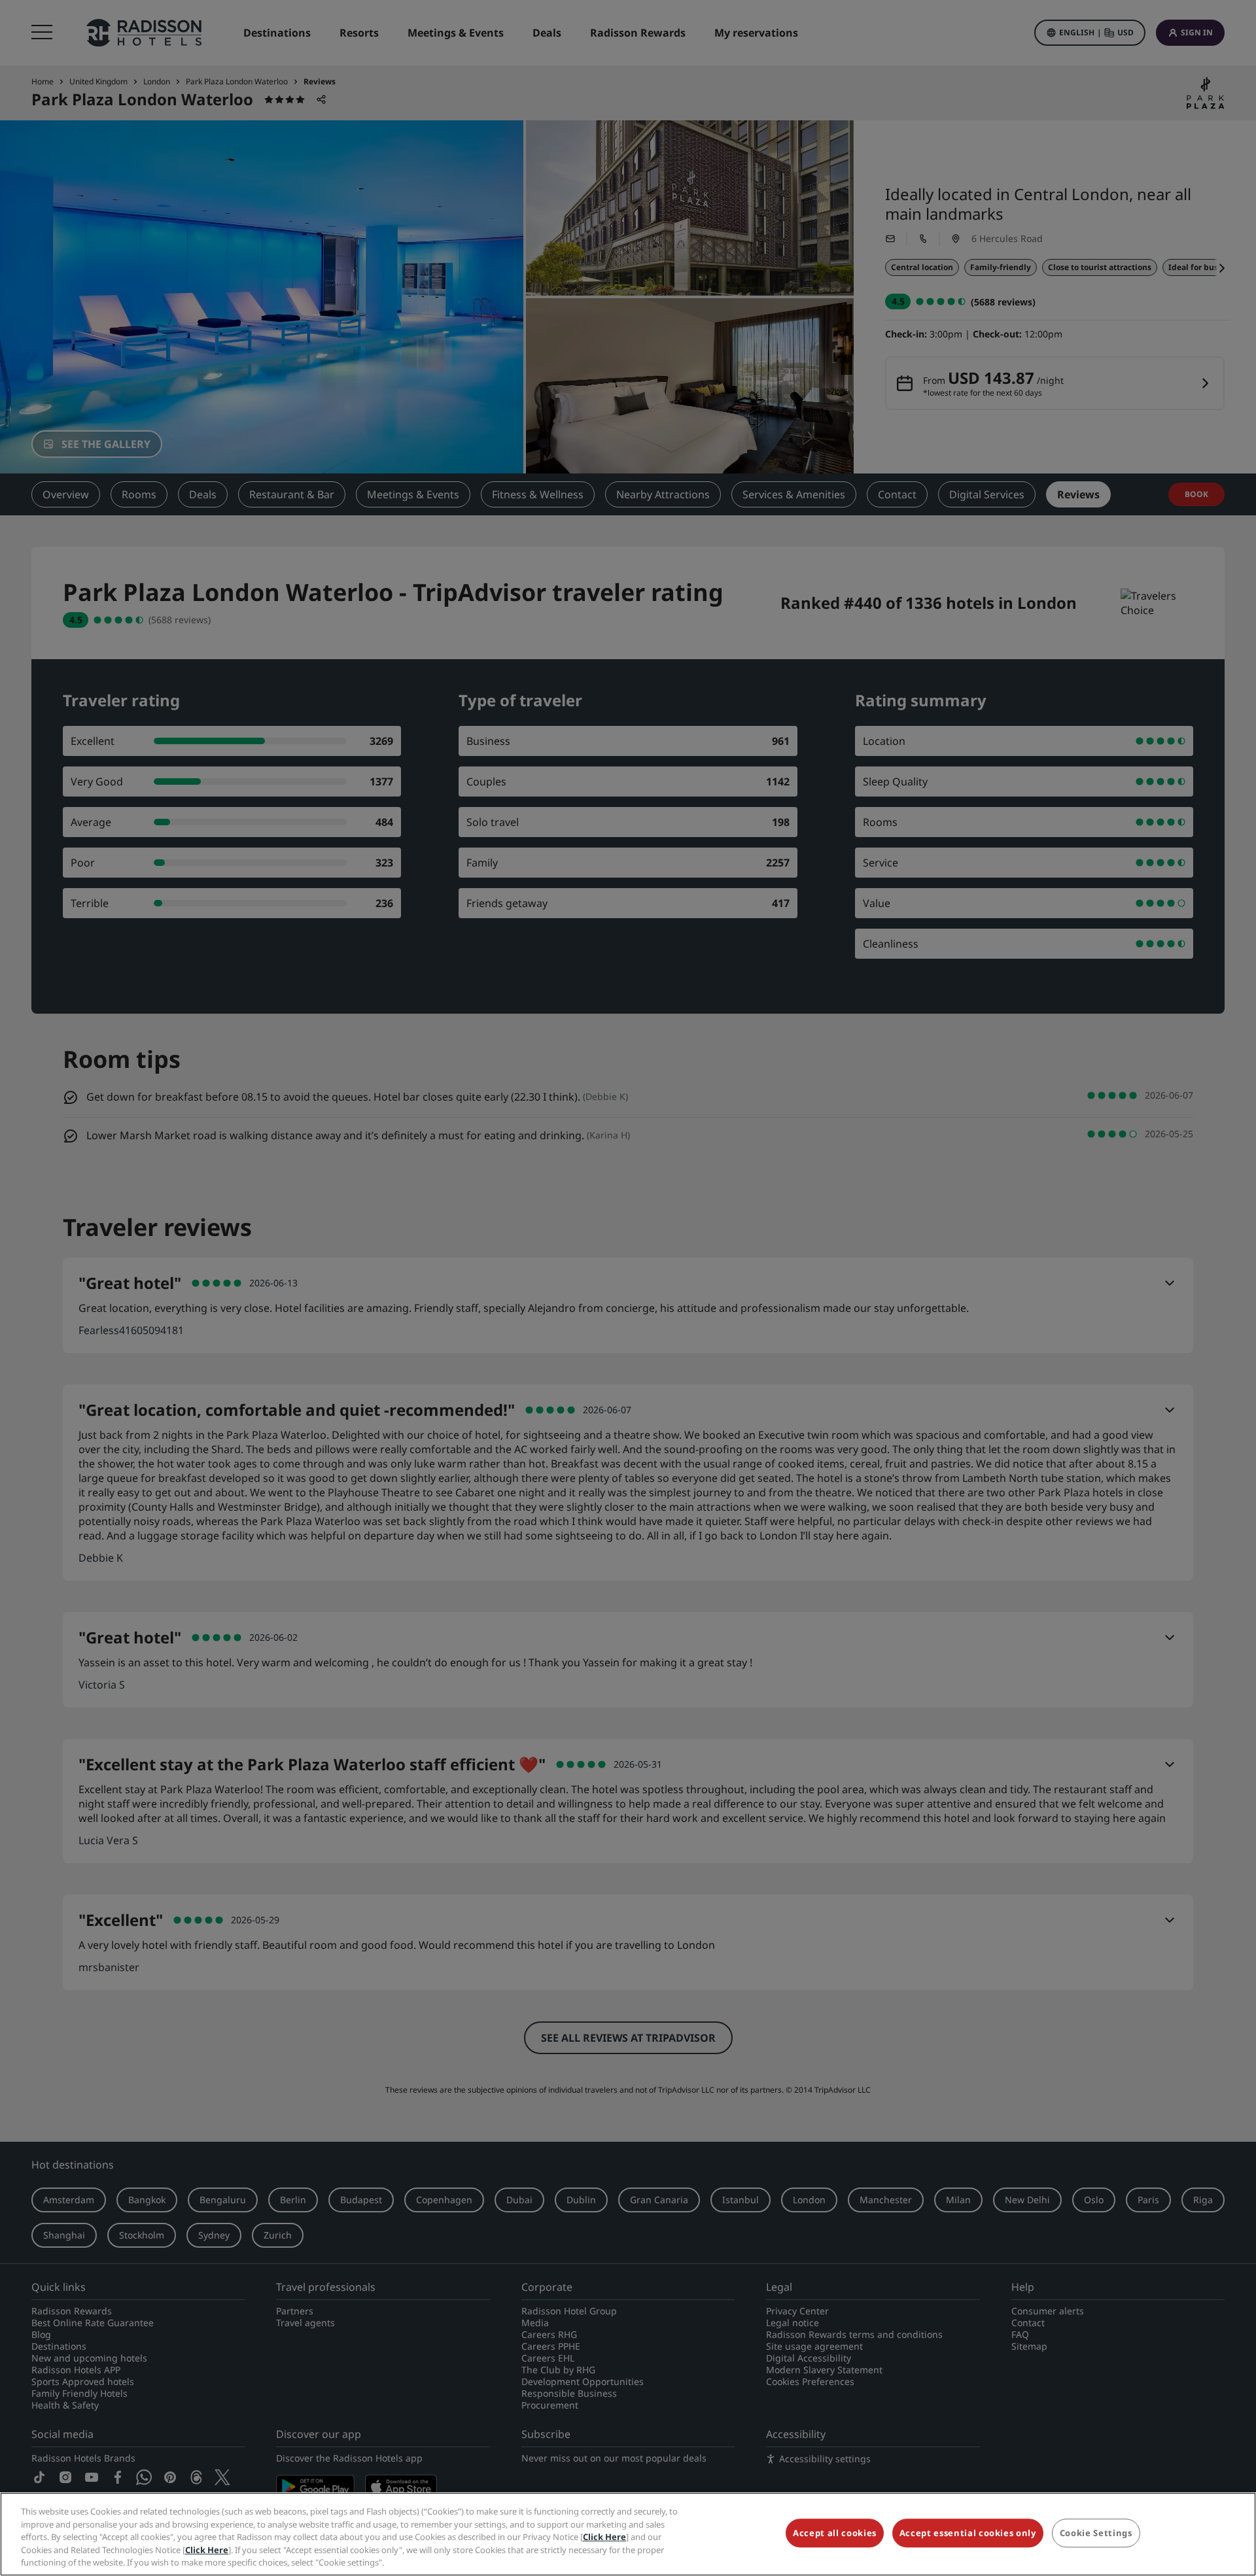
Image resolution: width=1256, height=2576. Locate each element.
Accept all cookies (835, 2533)
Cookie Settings (1096, 2533)
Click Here (604, 2537)
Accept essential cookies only (968, 2533)
